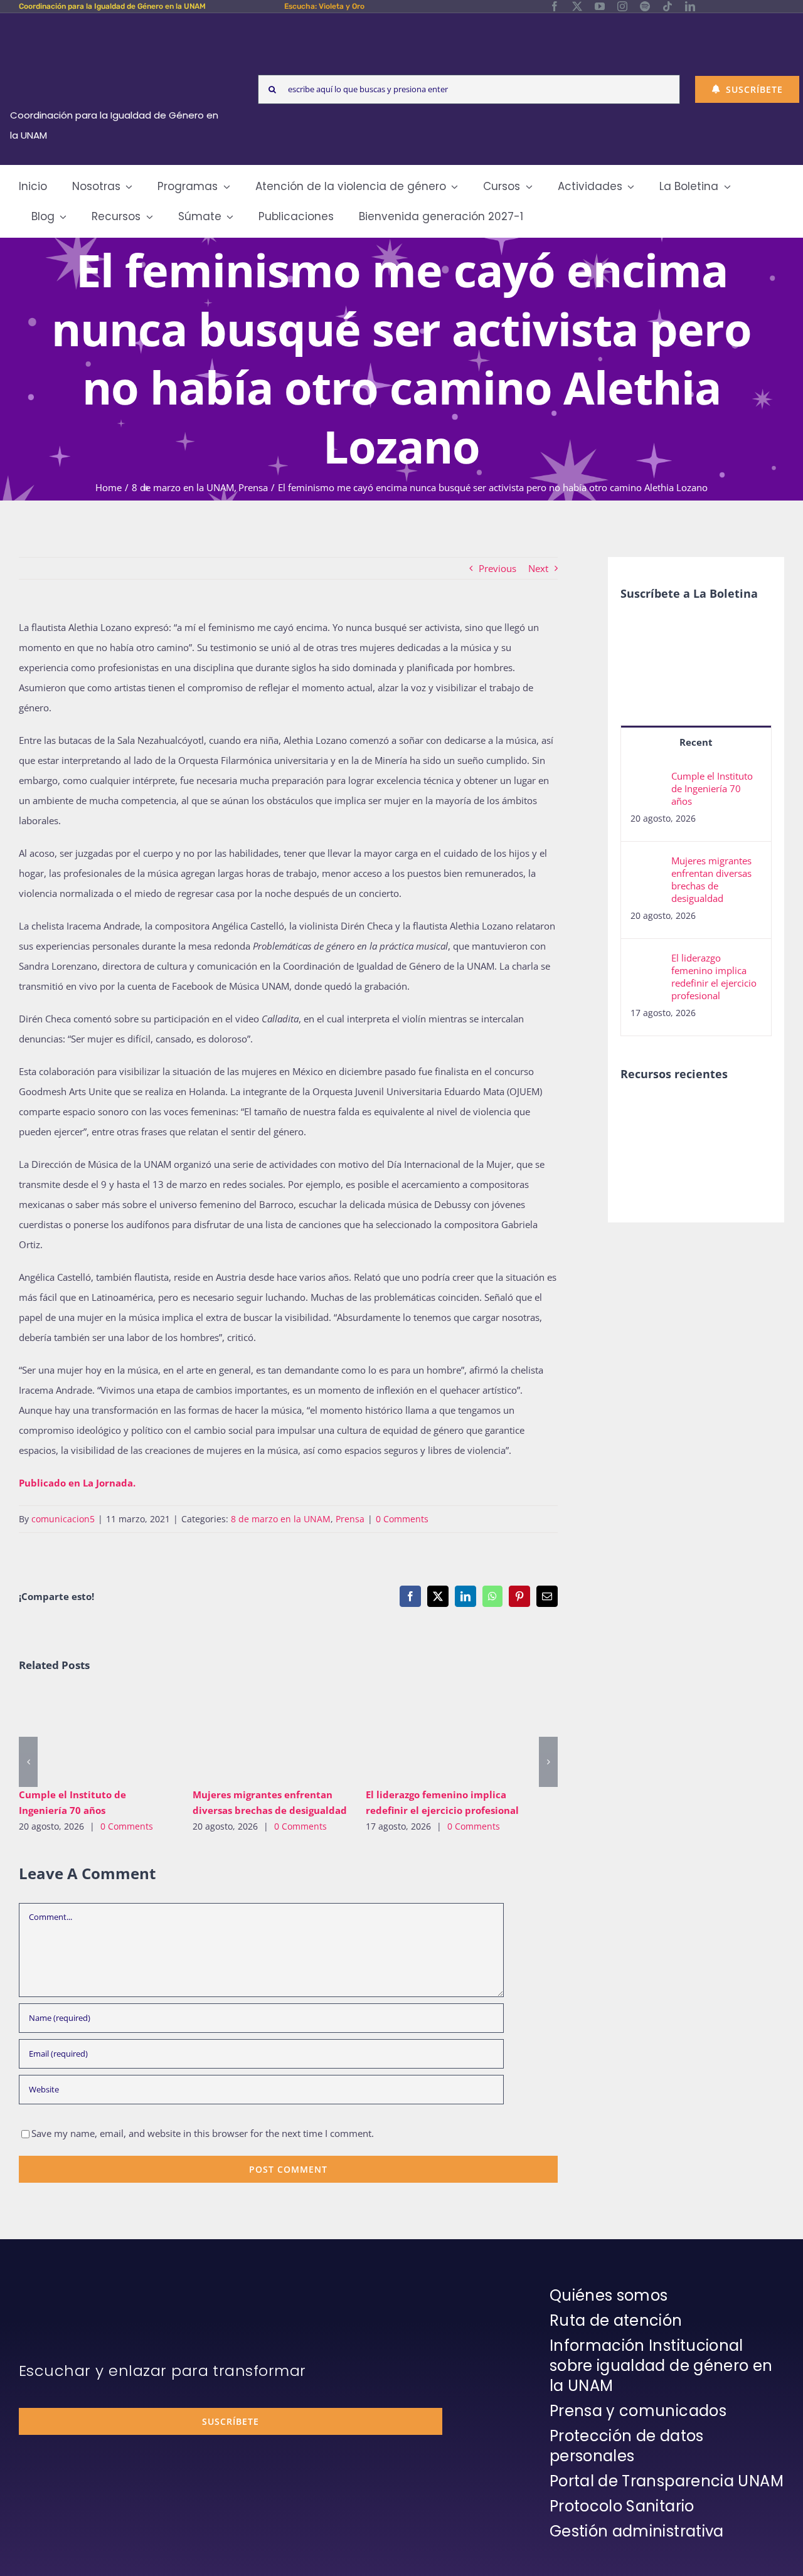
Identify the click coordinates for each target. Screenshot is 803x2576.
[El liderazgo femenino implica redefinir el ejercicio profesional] (443, 1735)
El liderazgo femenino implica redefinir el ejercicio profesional (425, 1735)
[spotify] (645, 6)
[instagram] (622, 6)
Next (538, 568)
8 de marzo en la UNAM (281, 1519)
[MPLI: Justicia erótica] (642, 1112)
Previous (497, 568)
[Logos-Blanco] (119, 28)
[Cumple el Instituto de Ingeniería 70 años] (96, 1735)
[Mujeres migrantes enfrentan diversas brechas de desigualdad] (270, 1735)
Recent (696, 742)
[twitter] (577, 6)
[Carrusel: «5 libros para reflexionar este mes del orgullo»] (688, 1154)
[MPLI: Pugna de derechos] (734, 1112)
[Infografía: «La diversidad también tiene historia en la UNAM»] (734, 1148)
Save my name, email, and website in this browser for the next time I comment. (203, 2133)
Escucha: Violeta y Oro (324, 6)
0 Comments (402, 1519)
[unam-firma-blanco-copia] (54, 2289)
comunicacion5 (63, 1519)
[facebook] (555, 6)
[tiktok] (667, 6)
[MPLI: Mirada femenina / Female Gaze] (642, 1140)
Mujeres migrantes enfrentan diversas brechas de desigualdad (251, 1735)
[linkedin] (690, 6)
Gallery (114, 1735)
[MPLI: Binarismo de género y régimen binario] (688, 1112)
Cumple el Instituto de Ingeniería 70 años (78, 1735)
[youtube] (600, 6)
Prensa (350, 1519)
